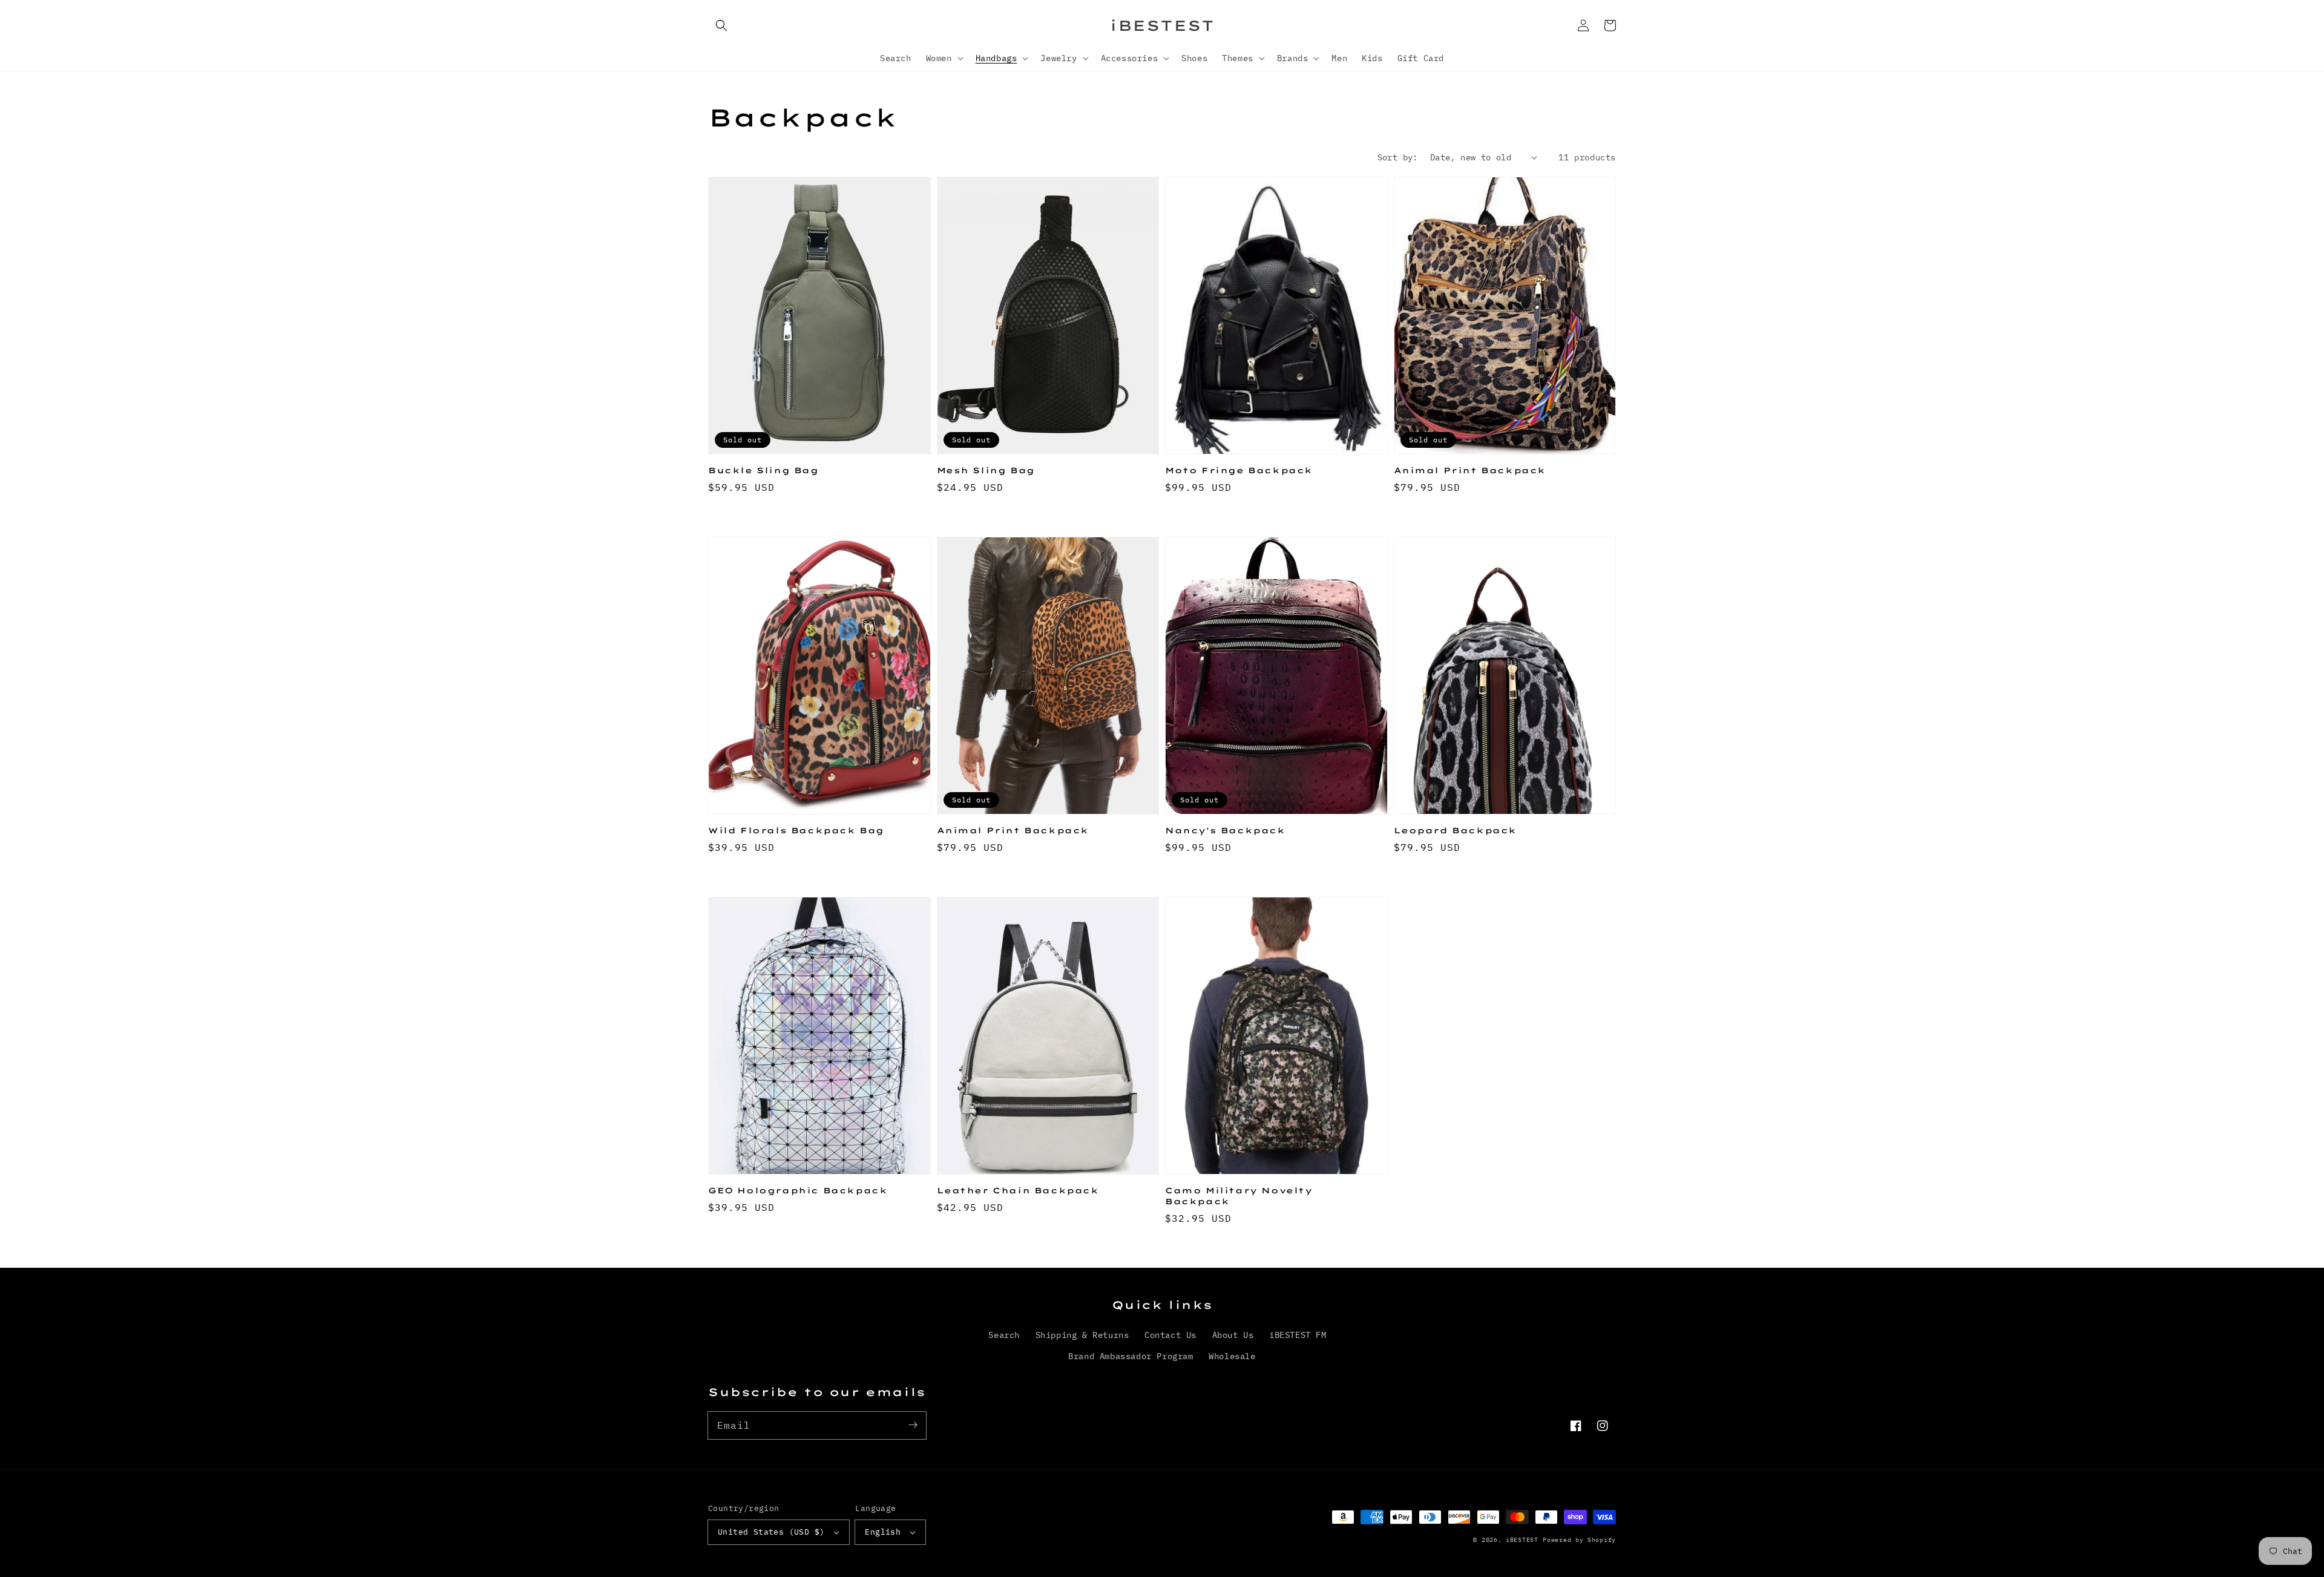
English (883, 1532)
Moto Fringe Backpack (1239, 470)
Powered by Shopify (1579, 1540)
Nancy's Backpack (1225, 830)
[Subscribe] (913, 1425)
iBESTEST (1522, 1540)
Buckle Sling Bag (763, 470)
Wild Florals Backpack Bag (796, 830)
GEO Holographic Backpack (798, 1190)
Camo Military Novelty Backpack (1239, 1196)
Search (1004, 1335)
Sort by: (1398, 157)
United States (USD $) (771, 1532)
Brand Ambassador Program (1131, 1356)
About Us (1233, 1335)
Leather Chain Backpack (1018, 1190)
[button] (721, 25)
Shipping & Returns (1082, 1335)
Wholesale (1232, 1356)
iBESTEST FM (1298, 1335)
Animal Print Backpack (1470, 470)
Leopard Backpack (1456, 830)
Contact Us (1170, 1335)
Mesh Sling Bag (986, 470)
